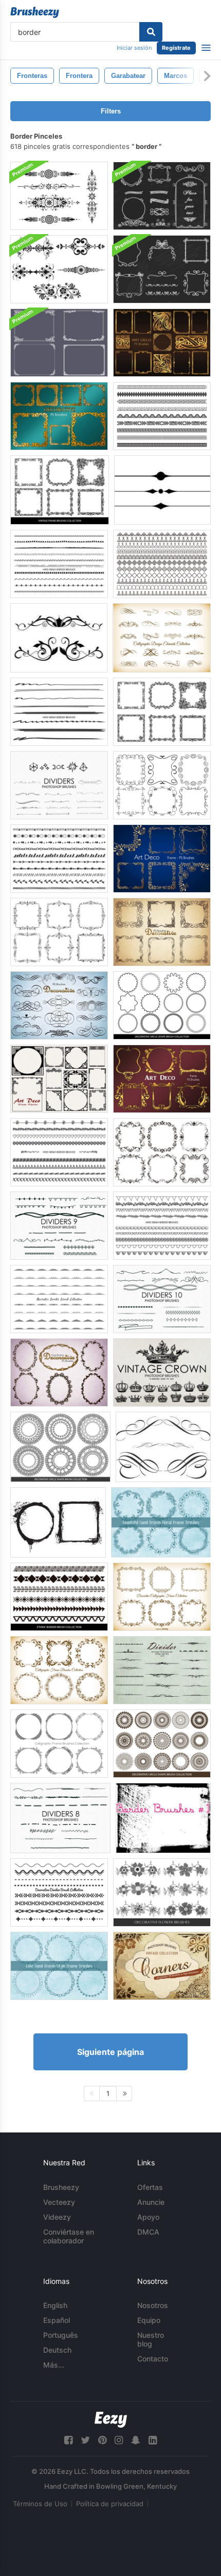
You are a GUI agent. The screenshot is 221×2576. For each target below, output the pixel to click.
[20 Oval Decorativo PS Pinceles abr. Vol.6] (59, 1372)
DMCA (148, 2232)
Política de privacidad (110, 2504)
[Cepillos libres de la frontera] (162, 490)
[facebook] (68, 2440)
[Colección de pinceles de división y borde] (59, 712)
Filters (111, 111)
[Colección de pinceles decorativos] (162, 785)
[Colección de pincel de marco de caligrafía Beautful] (59, 1744)
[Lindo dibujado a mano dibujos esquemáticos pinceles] (59, 1966)
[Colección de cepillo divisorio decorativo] (59, 1892)
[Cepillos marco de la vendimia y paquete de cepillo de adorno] (59, 343)
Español (57, 2320)
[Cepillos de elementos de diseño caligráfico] (162, 638)
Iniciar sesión (134, 48)
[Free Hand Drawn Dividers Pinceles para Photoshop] (59, 785)
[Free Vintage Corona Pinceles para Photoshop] (162, 1372)
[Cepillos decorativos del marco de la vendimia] (60, 490)
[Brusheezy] (35, 12)
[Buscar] (151, 32)
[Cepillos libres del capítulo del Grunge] (58, 1522)
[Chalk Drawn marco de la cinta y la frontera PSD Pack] (162, 269)
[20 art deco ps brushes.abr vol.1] (162, 343)
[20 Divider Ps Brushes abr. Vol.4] (162, 1670)
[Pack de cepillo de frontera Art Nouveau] (59, 269)
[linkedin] (153, 2440)
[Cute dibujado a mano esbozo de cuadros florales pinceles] (161, 1522)
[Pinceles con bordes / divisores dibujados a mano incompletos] (59, 859)
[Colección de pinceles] (59, 564)
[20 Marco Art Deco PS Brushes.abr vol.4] (162, 1079)
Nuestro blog (151, 2339)
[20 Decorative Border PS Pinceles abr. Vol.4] (162, 932)
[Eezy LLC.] (111, 2420)
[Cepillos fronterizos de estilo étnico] (59, 1597)
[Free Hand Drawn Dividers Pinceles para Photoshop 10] (162, 1299)
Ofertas (150, 2187)
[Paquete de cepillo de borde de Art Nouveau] (59, 196)
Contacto (153, 2359)
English (55, 2305)
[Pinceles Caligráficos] (59, 1670)
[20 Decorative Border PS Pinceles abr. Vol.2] (59, 416)
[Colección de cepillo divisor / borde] (162, 564)
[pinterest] (102, 2440)
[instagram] (119, 2440)
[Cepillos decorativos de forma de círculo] (162, 1005)
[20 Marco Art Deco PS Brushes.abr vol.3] (162, 859)
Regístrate (176, 48)
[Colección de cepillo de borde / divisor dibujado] (59, 1152)
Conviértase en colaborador (69, 2236)
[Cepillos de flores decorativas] (162, 1892)
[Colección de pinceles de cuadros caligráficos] (162, 1152)
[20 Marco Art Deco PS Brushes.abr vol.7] (59, 1079)
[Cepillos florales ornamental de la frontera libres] (59, 638)
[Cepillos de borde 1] (163, 1818)
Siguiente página (110, 2052)
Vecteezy (59, 2202)
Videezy (57, 2217)
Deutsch (57, 2350)
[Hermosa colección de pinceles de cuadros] (162, 712)
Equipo (149, 2320)
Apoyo (148, 2217)
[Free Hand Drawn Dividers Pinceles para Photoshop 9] (59, 1226)
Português (61, 2335)
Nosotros (153, 2305)
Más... (54, 2365)
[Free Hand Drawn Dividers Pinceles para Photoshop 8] (60, 1818)
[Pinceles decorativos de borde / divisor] (162, 416)
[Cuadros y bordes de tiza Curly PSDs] (162, 196)
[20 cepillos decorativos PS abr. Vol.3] (59, 1005)
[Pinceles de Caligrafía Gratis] (163, 1447)
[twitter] (85, 2440)
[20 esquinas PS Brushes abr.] (162, 1966)
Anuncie (151, 2202)
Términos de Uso (40, 2504)
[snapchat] (136, 2440)
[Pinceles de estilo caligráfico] (162, 1597)
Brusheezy (61, 2187)
